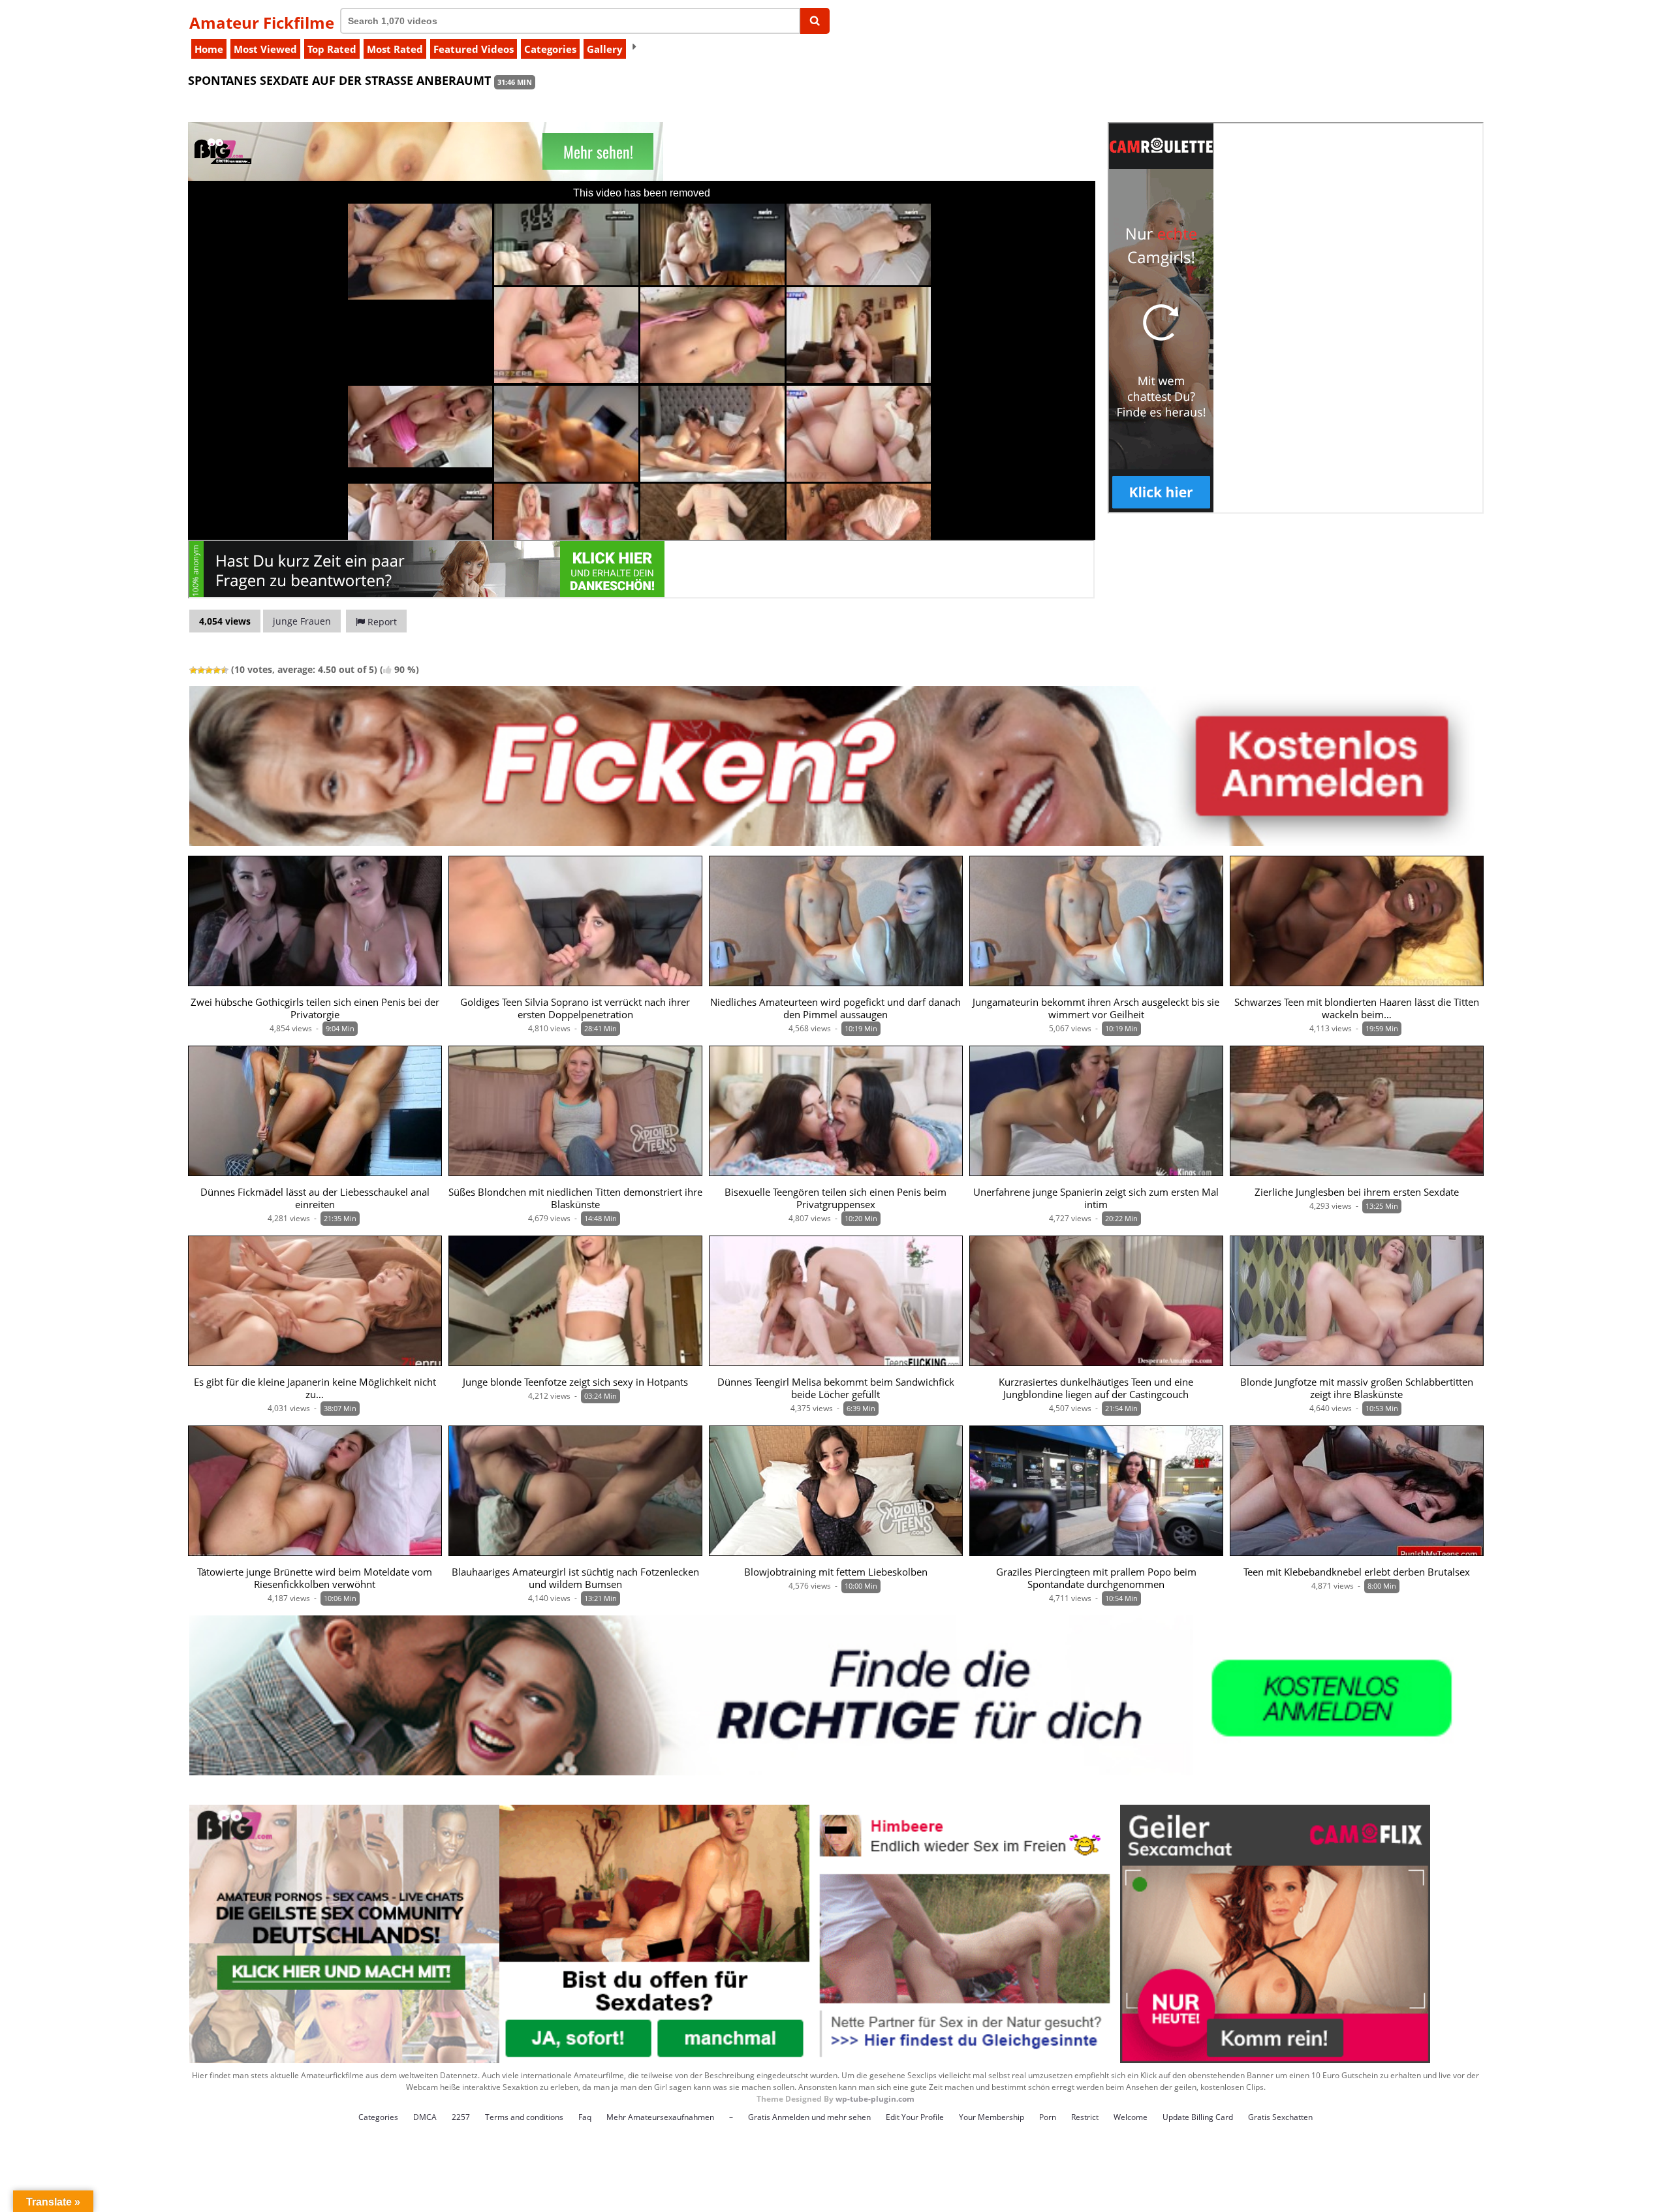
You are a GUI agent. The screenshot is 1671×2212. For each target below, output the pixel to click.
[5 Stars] (225, 670)
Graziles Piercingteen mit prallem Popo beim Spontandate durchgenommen (1096, 1578)
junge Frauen (302, 621)
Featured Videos (474, 49)
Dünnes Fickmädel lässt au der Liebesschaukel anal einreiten (315, 1198)
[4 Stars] (217, 670)
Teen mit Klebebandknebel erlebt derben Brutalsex (1357, 1572)
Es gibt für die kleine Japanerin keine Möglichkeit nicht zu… (315, 1388)
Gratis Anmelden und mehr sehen (809, 2117)
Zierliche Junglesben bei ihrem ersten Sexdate (1357, 1192)
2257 (461, 2117)
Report (381, 622)
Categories (550, 49)
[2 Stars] (201, 670)
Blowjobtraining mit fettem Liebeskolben (836, 1572)
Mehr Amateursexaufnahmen (660, 2117)
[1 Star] (193, 670)
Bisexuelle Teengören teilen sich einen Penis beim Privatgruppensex (835, 1198)
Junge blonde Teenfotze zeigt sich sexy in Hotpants (575, 1382)
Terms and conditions (524, 2117)
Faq (585, 2117)
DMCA (425, 2117)
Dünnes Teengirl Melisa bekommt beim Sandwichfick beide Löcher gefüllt (836, 1388)
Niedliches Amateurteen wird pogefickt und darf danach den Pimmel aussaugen (835, 1008)
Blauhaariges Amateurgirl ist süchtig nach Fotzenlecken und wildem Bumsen (575, 1578)
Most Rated (395, 49)
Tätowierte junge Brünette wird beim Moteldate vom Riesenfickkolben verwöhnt (315, 1578)
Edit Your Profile (915, 2117)
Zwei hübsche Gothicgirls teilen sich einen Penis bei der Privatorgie (315, 1008)
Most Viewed (265, 49)
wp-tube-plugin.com (875, 2099)
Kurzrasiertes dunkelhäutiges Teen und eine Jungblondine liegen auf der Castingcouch (1096, 1388)
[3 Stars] (209, 670)
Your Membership (992, 2117)
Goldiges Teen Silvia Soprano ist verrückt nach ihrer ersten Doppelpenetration (575, 1008)
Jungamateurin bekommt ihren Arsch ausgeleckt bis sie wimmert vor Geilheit (1096, 1008)
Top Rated (332, 49)
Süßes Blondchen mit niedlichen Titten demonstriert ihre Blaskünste (575, 1198)
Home (209, 49)
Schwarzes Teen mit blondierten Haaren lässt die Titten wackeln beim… (1357, 1008)
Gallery (605, 49)
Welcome (1131, 2117)
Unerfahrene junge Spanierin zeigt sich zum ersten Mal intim (1096, 1198)
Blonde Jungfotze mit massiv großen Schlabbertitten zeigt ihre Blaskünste (1357, 1388)
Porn (1048, 2117)
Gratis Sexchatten (1280, 2117)
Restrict (1085, 2117)
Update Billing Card (1198, 2117)
